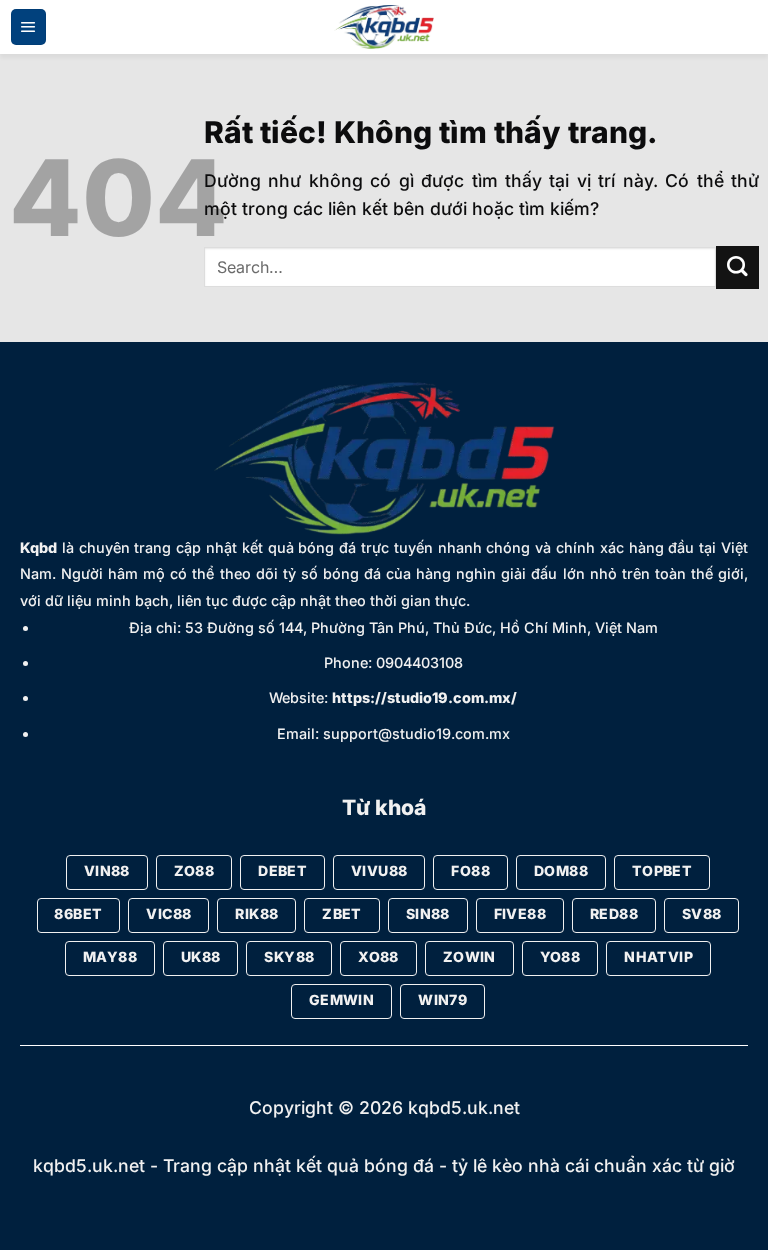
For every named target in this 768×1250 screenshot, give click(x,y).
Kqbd (38, 547)
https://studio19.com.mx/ (424, 697)
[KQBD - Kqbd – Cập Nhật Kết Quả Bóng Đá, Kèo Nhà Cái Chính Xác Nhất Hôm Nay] (384, 27)
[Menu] (28, 27)
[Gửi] (737, 267)
